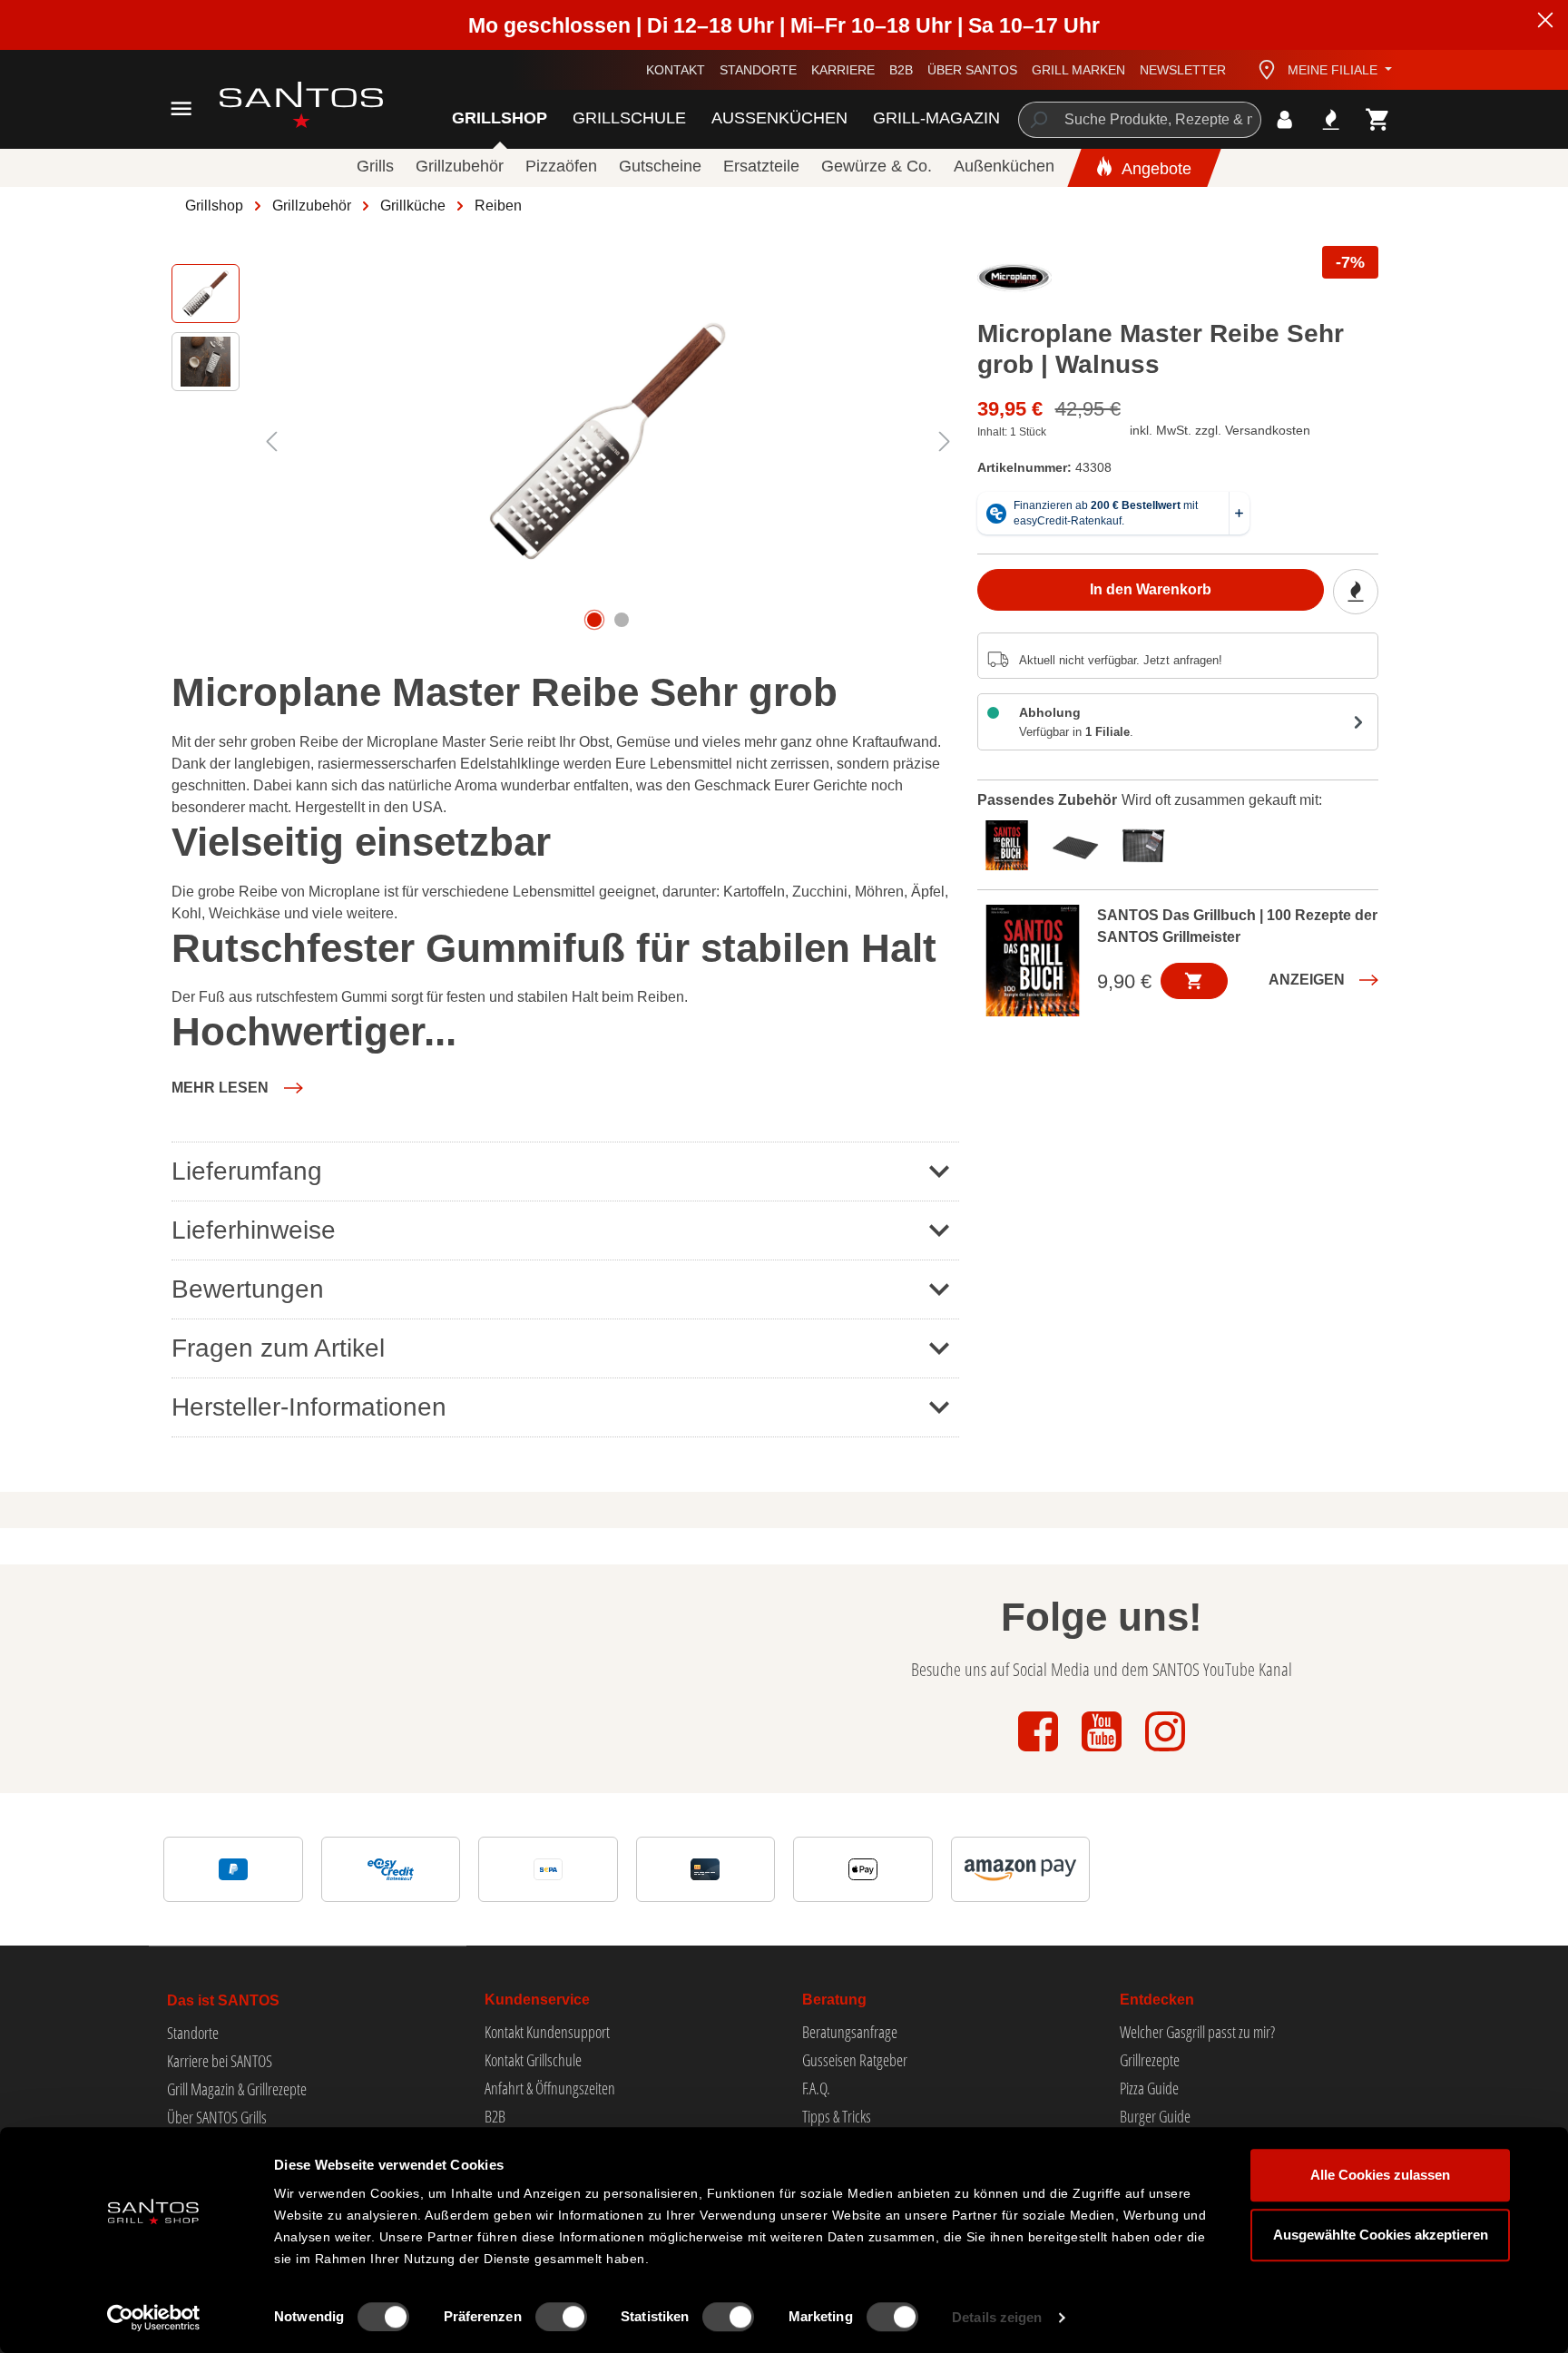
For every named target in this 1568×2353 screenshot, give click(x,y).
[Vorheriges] (271, 441)
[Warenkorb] (1378, 119)
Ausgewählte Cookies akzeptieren (1381, 2235)
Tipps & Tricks (837, 2116)
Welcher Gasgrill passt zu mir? (1197, 2032)
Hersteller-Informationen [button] (309, 1407)
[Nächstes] (945, 441)
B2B (901, 70)
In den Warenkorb (1151, 589)
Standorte (758, 70)
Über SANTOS (972, 70)
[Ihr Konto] (1284, 119)
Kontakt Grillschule (533, 2060)
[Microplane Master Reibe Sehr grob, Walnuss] (608, 441)
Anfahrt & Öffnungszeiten (550, 2088)
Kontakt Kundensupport (547, 2032)
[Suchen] (1038, 120)
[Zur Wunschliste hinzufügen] (1356, 592)
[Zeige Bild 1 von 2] (594, 620)
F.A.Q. (816, 2088)
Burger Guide (1155, 2116)
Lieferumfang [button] (247, 1171)
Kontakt (676, 70)
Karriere (843, 70)
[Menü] (181, 108)
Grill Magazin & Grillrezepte (237, 2089)
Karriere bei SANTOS (220, 2061)
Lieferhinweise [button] (254, 1230)
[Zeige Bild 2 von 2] (622, 620)
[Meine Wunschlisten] (1331, 119)
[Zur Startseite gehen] (281, 105)
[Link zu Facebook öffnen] (1040, 1753)
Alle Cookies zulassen (1380, 2175)
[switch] (561, 2317)
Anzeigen (1307, 980)
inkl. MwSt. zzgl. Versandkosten (1220, 430)
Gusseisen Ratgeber (855, 2060)
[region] (565, 441)
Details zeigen (997, 2317)
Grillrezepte (1150, 2060)
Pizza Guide (1149, 2088)
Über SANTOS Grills (217, 2117)
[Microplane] (1014, 282)
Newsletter (1183, 70)
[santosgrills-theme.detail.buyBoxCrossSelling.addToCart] (1194, 981)
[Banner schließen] (1545, 23)
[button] (237, 1088)
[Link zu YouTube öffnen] (1103, 1753)
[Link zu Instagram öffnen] (1165, 1753)
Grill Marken (1078, 70)
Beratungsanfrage (850, 2032)
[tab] (1011, 843)
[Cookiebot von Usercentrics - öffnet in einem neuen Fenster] (154, 2318)
